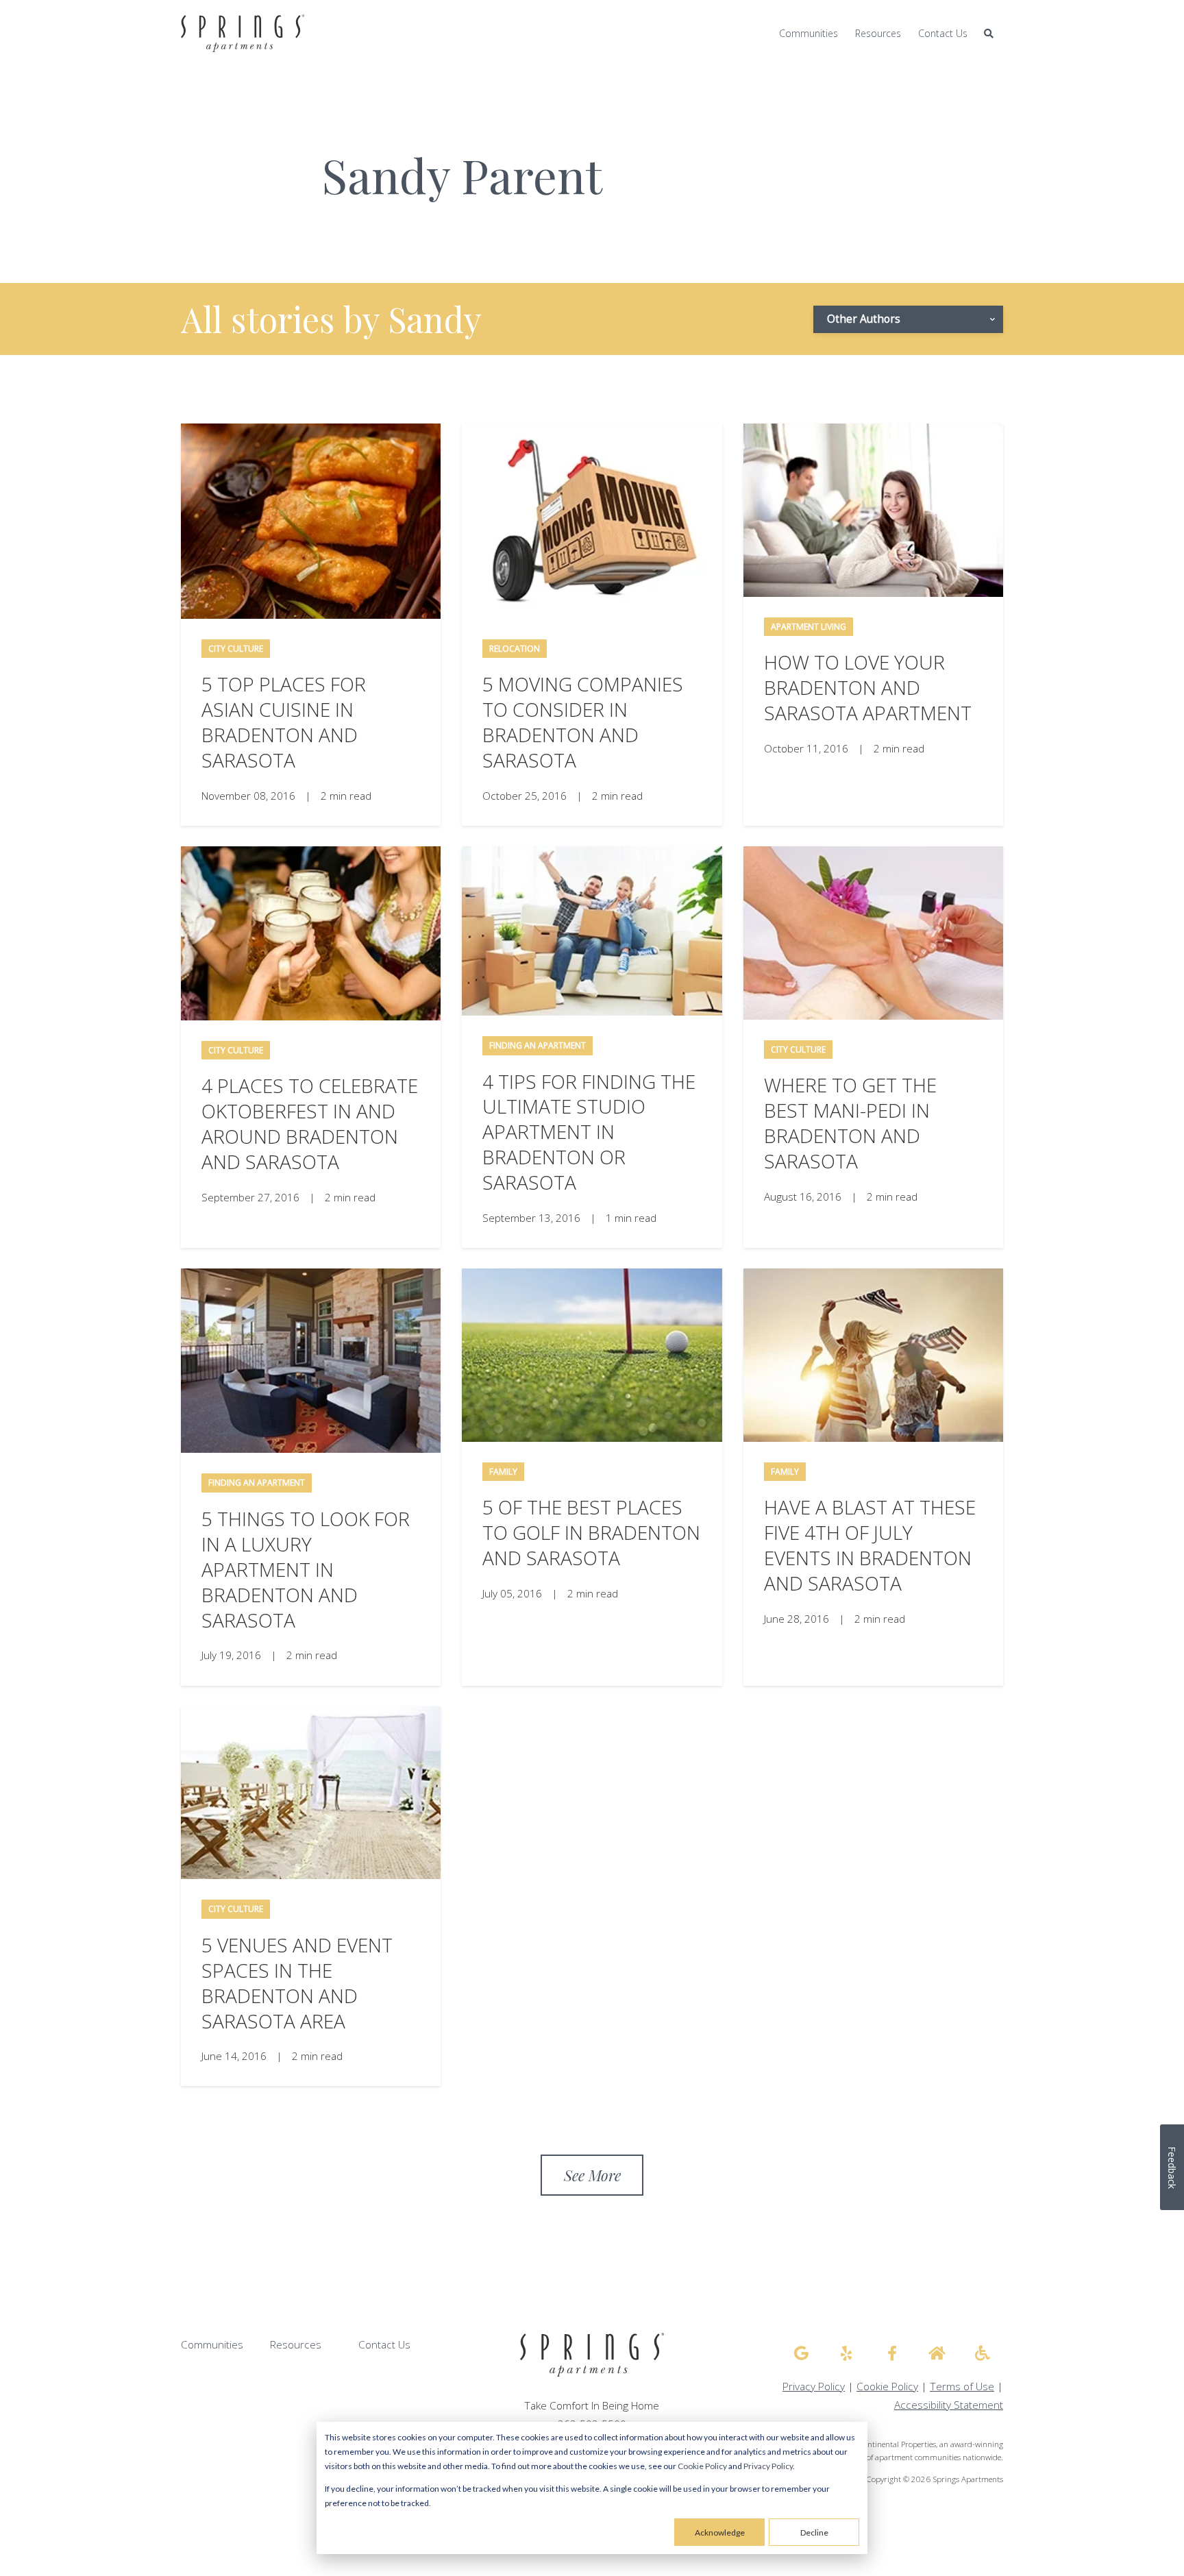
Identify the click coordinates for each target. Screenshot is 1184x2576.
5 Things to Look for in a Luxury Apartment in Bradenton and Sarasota (306, 1569)
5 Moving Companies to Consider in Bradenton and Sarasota (583, 722)
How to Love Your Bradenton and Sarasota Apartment (868, 687)
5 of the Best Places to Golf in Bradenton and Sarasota (591, 1532)
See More (592, 2175)
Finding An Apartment (538, 1045)
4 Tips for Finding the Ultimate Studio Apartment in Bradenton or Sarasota (589, 1132)
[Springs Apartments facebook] (892, 2353)
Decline (814, 2532)
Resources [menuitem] (878, 33)
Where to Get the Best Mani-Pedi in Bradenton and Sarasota (850, 1123)
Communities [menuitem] (809, 33)
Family (503, 1472)
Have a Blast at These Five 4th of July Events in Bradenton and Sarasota (870, 1545)
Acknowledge (720, 2532)
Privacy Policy (768, 2466)
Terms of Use (962, 2387)
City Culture (236, 649)
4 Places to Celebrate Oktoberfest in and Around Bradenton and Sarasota (310, 1124)
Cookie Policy (702, 2466)
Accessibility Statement (949, 2405)
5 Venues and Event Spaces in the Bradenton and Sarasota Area (297, 1983)
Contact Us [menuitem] (943, 33)
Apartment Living (809, 627)
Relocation (515, 649)
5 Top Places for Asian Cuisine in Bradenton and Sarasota (284, 722)
